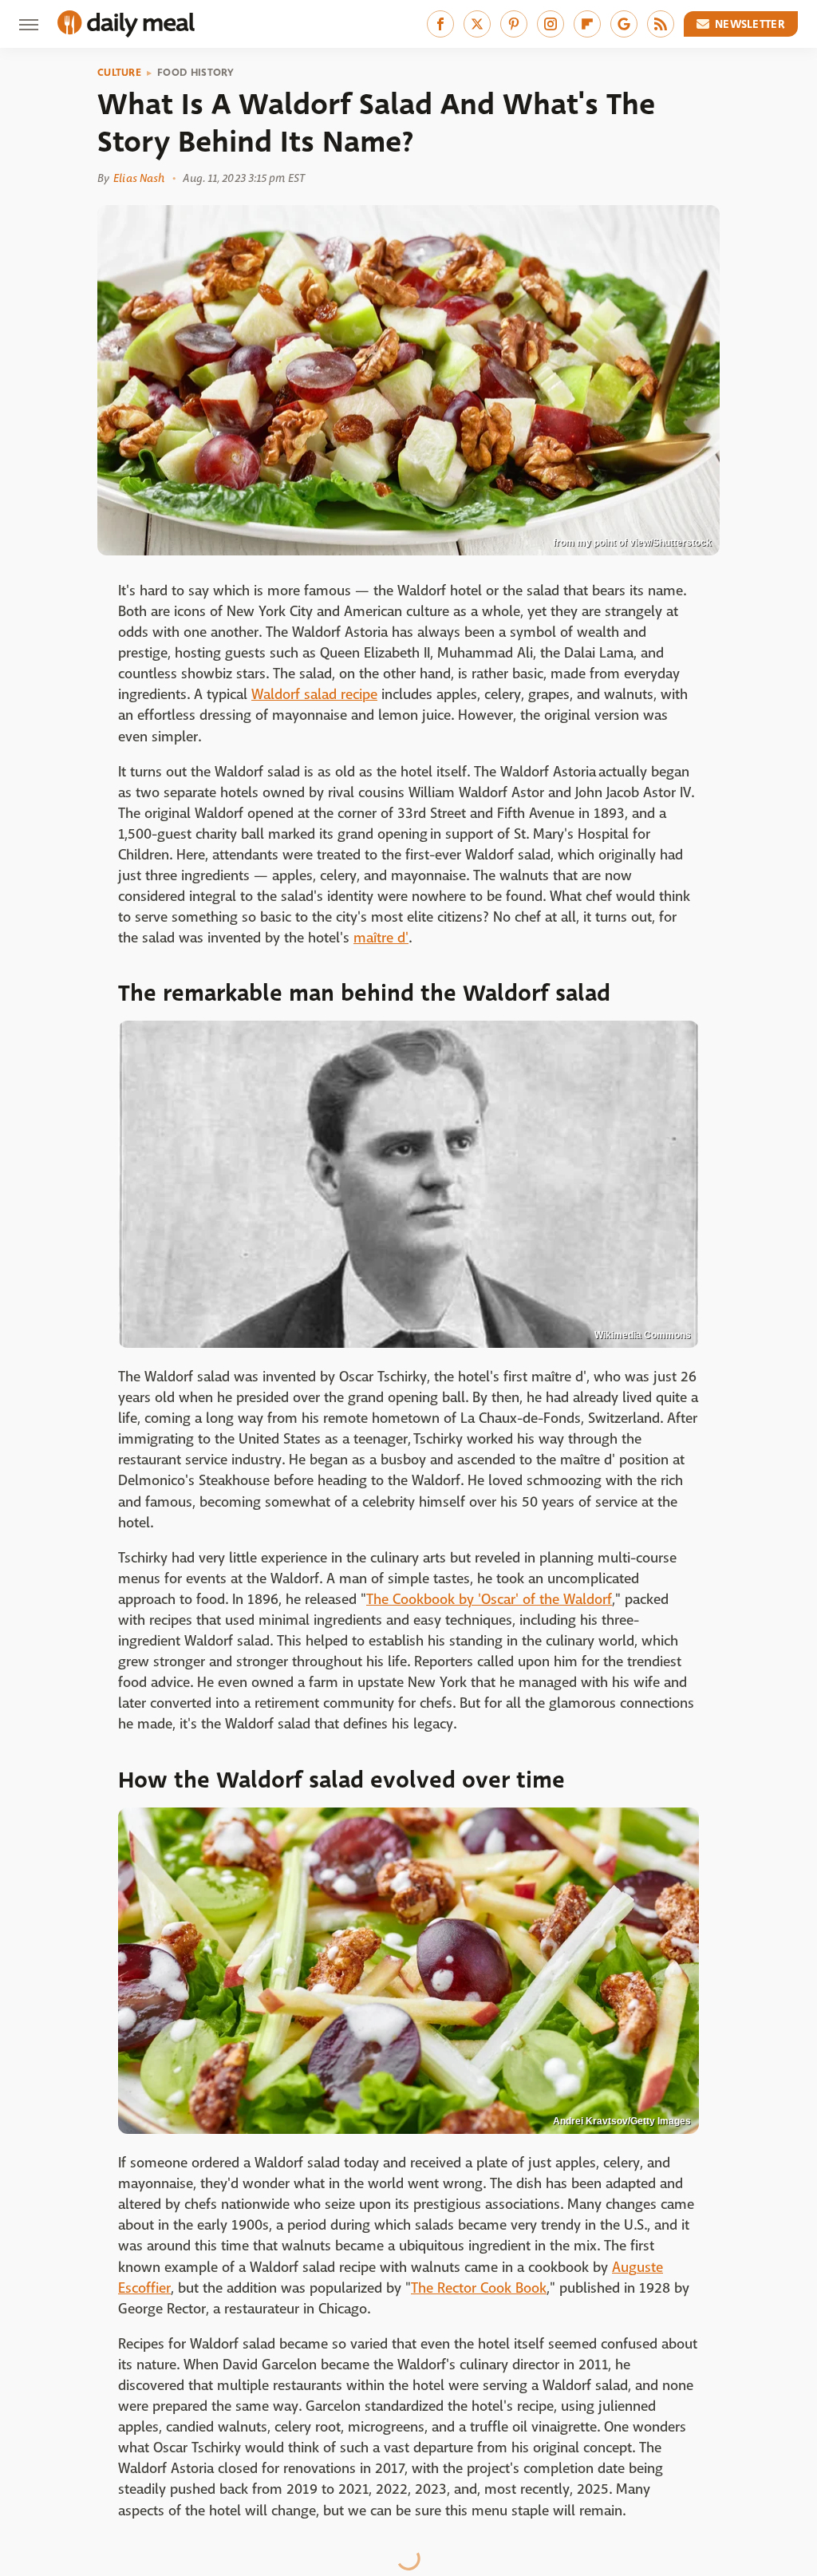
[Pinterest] (514, 24)
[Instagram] (551, 24)
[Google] (624, 24)
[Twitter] (477, 24)
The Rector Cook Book (479, 2288)
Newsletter (750, 24)
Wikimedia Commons (643, 1335)
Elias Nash (139, 178)
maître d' (381, 938)
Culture (119, 73)
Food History (196, 73)
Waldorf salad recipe (314, 695)
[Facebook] (440, 24)
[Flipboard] (587, 24)
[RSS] (661, 24)
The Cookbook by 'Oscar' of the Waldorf (489, 1600)
